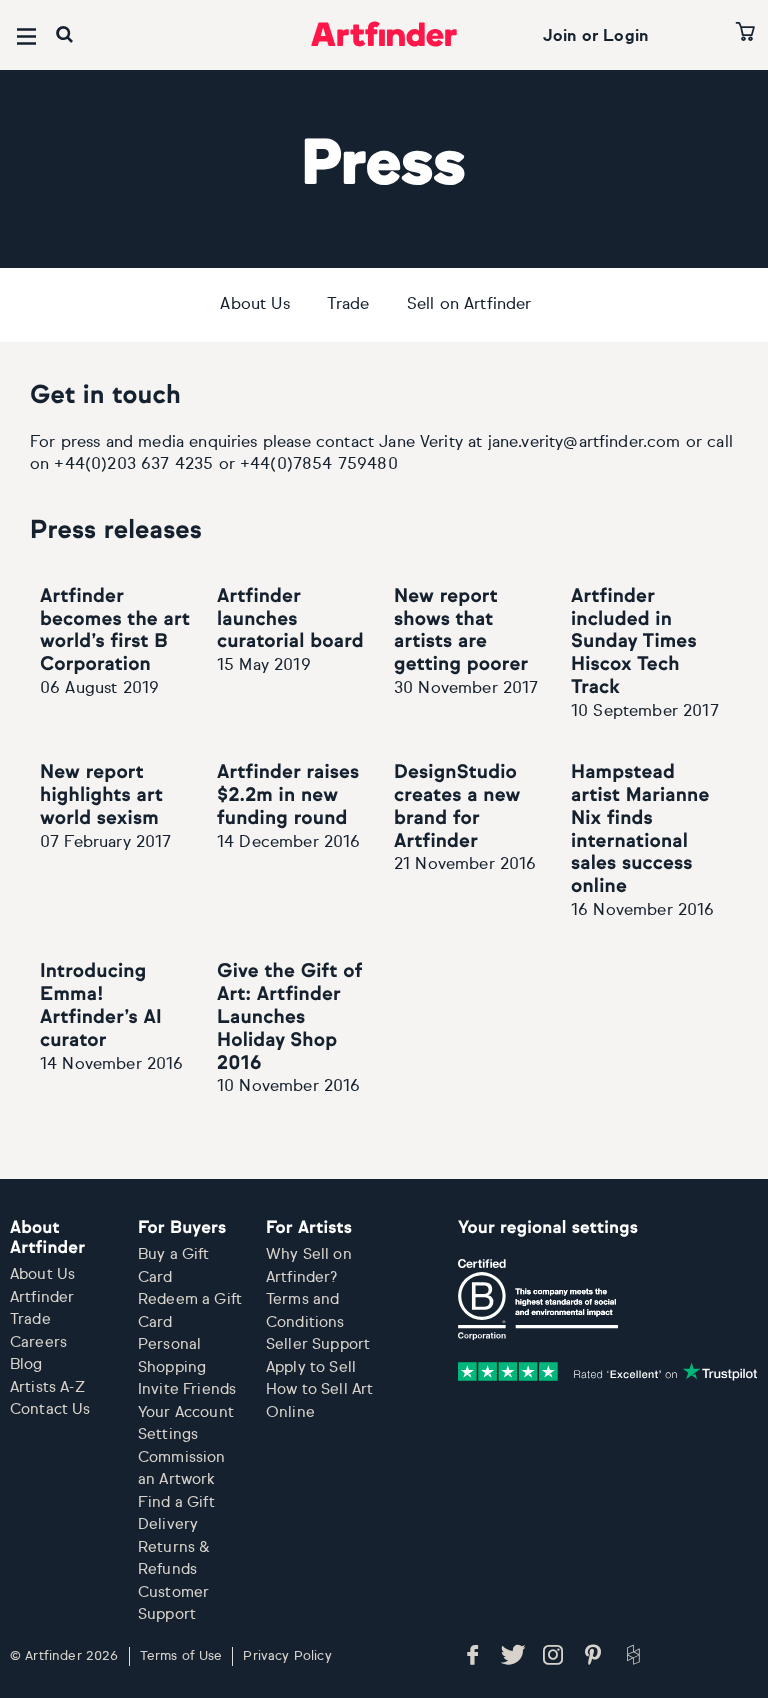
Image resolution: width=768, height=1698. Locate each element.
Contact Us (50, 1409)
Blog (26, 1364)
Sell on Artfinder (469, 305)
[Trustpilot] (608, 1372)
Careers (38, 1342)
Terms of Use (181, 1656)
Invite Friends (187, 1389)
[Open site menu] (26, 36)
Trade (348, 305)
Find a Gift (176, 1502)
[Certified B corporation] (538, 1299)
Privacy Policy (287, 1656)
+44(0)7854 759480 (319, 465)
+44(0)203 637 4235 (133, 465)
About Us (254, 305)
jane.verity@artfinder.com (584, 443)
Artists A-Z (47, 1387)
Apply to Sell (311, 1367)
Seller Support (318, 1344)
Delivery (168, 1524)
